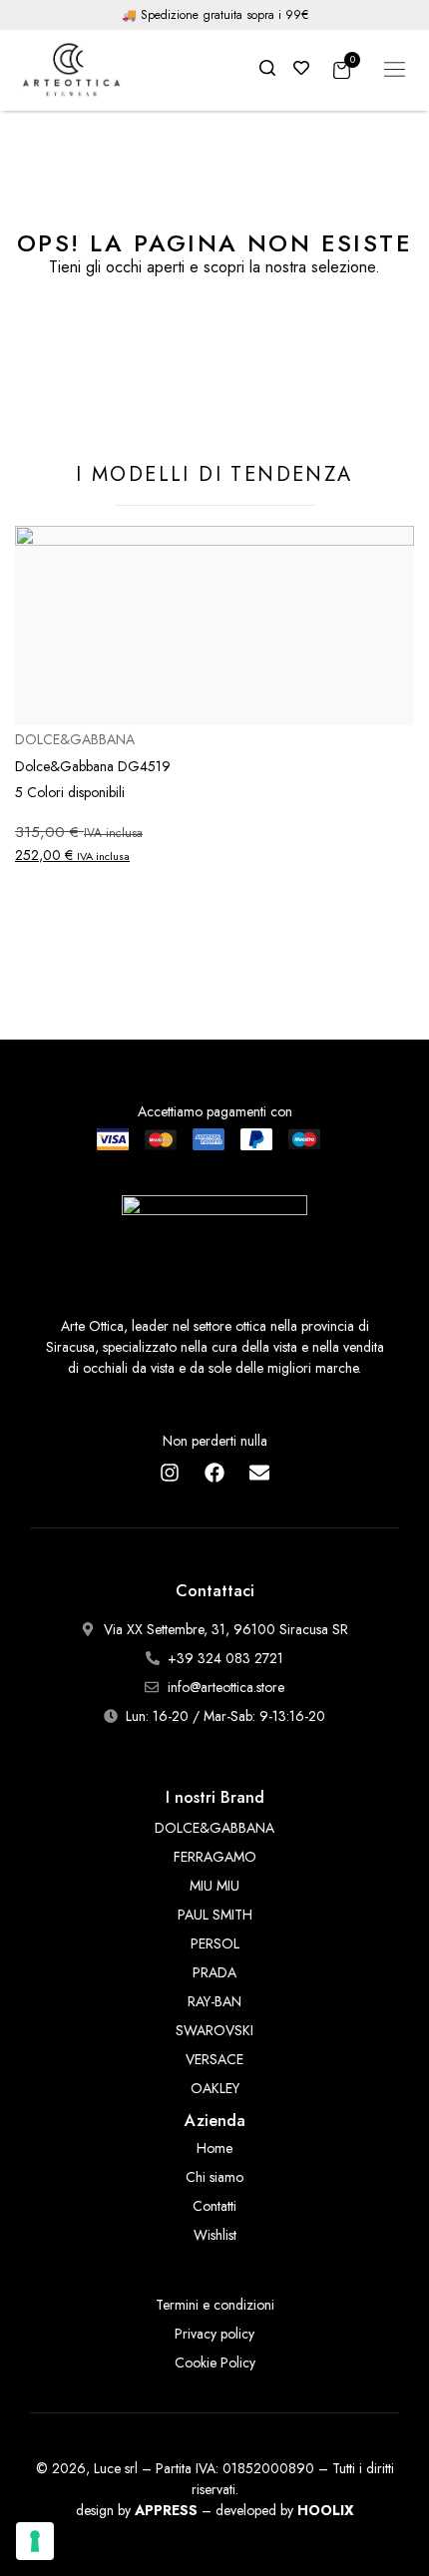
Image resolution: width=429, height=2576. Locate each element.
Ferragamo (215, 1857)
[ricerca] (267, 69)
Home (214, 2148)
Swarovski (214, 2030)
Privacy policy (214, 2334)
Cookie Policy (215, 2362)
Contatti (214, 2206)
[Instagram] (170, 1473)
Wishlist (215, 2235)
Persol (215, 1943)
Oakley (215, 2088)
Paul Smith (215, 1915)
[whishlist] (301, 69)
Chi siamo (214, 2177)
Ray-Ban (214, 2001)
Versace (214, 2059)
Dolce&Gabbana (214, 1828)
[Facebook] (214, 1473)
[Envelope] (259, 1473)
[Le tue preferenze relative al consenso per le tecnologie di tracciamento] (35, 2541)
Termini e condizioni (215, 2305)
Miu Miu (214, 1886)
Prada (214, 1972)
